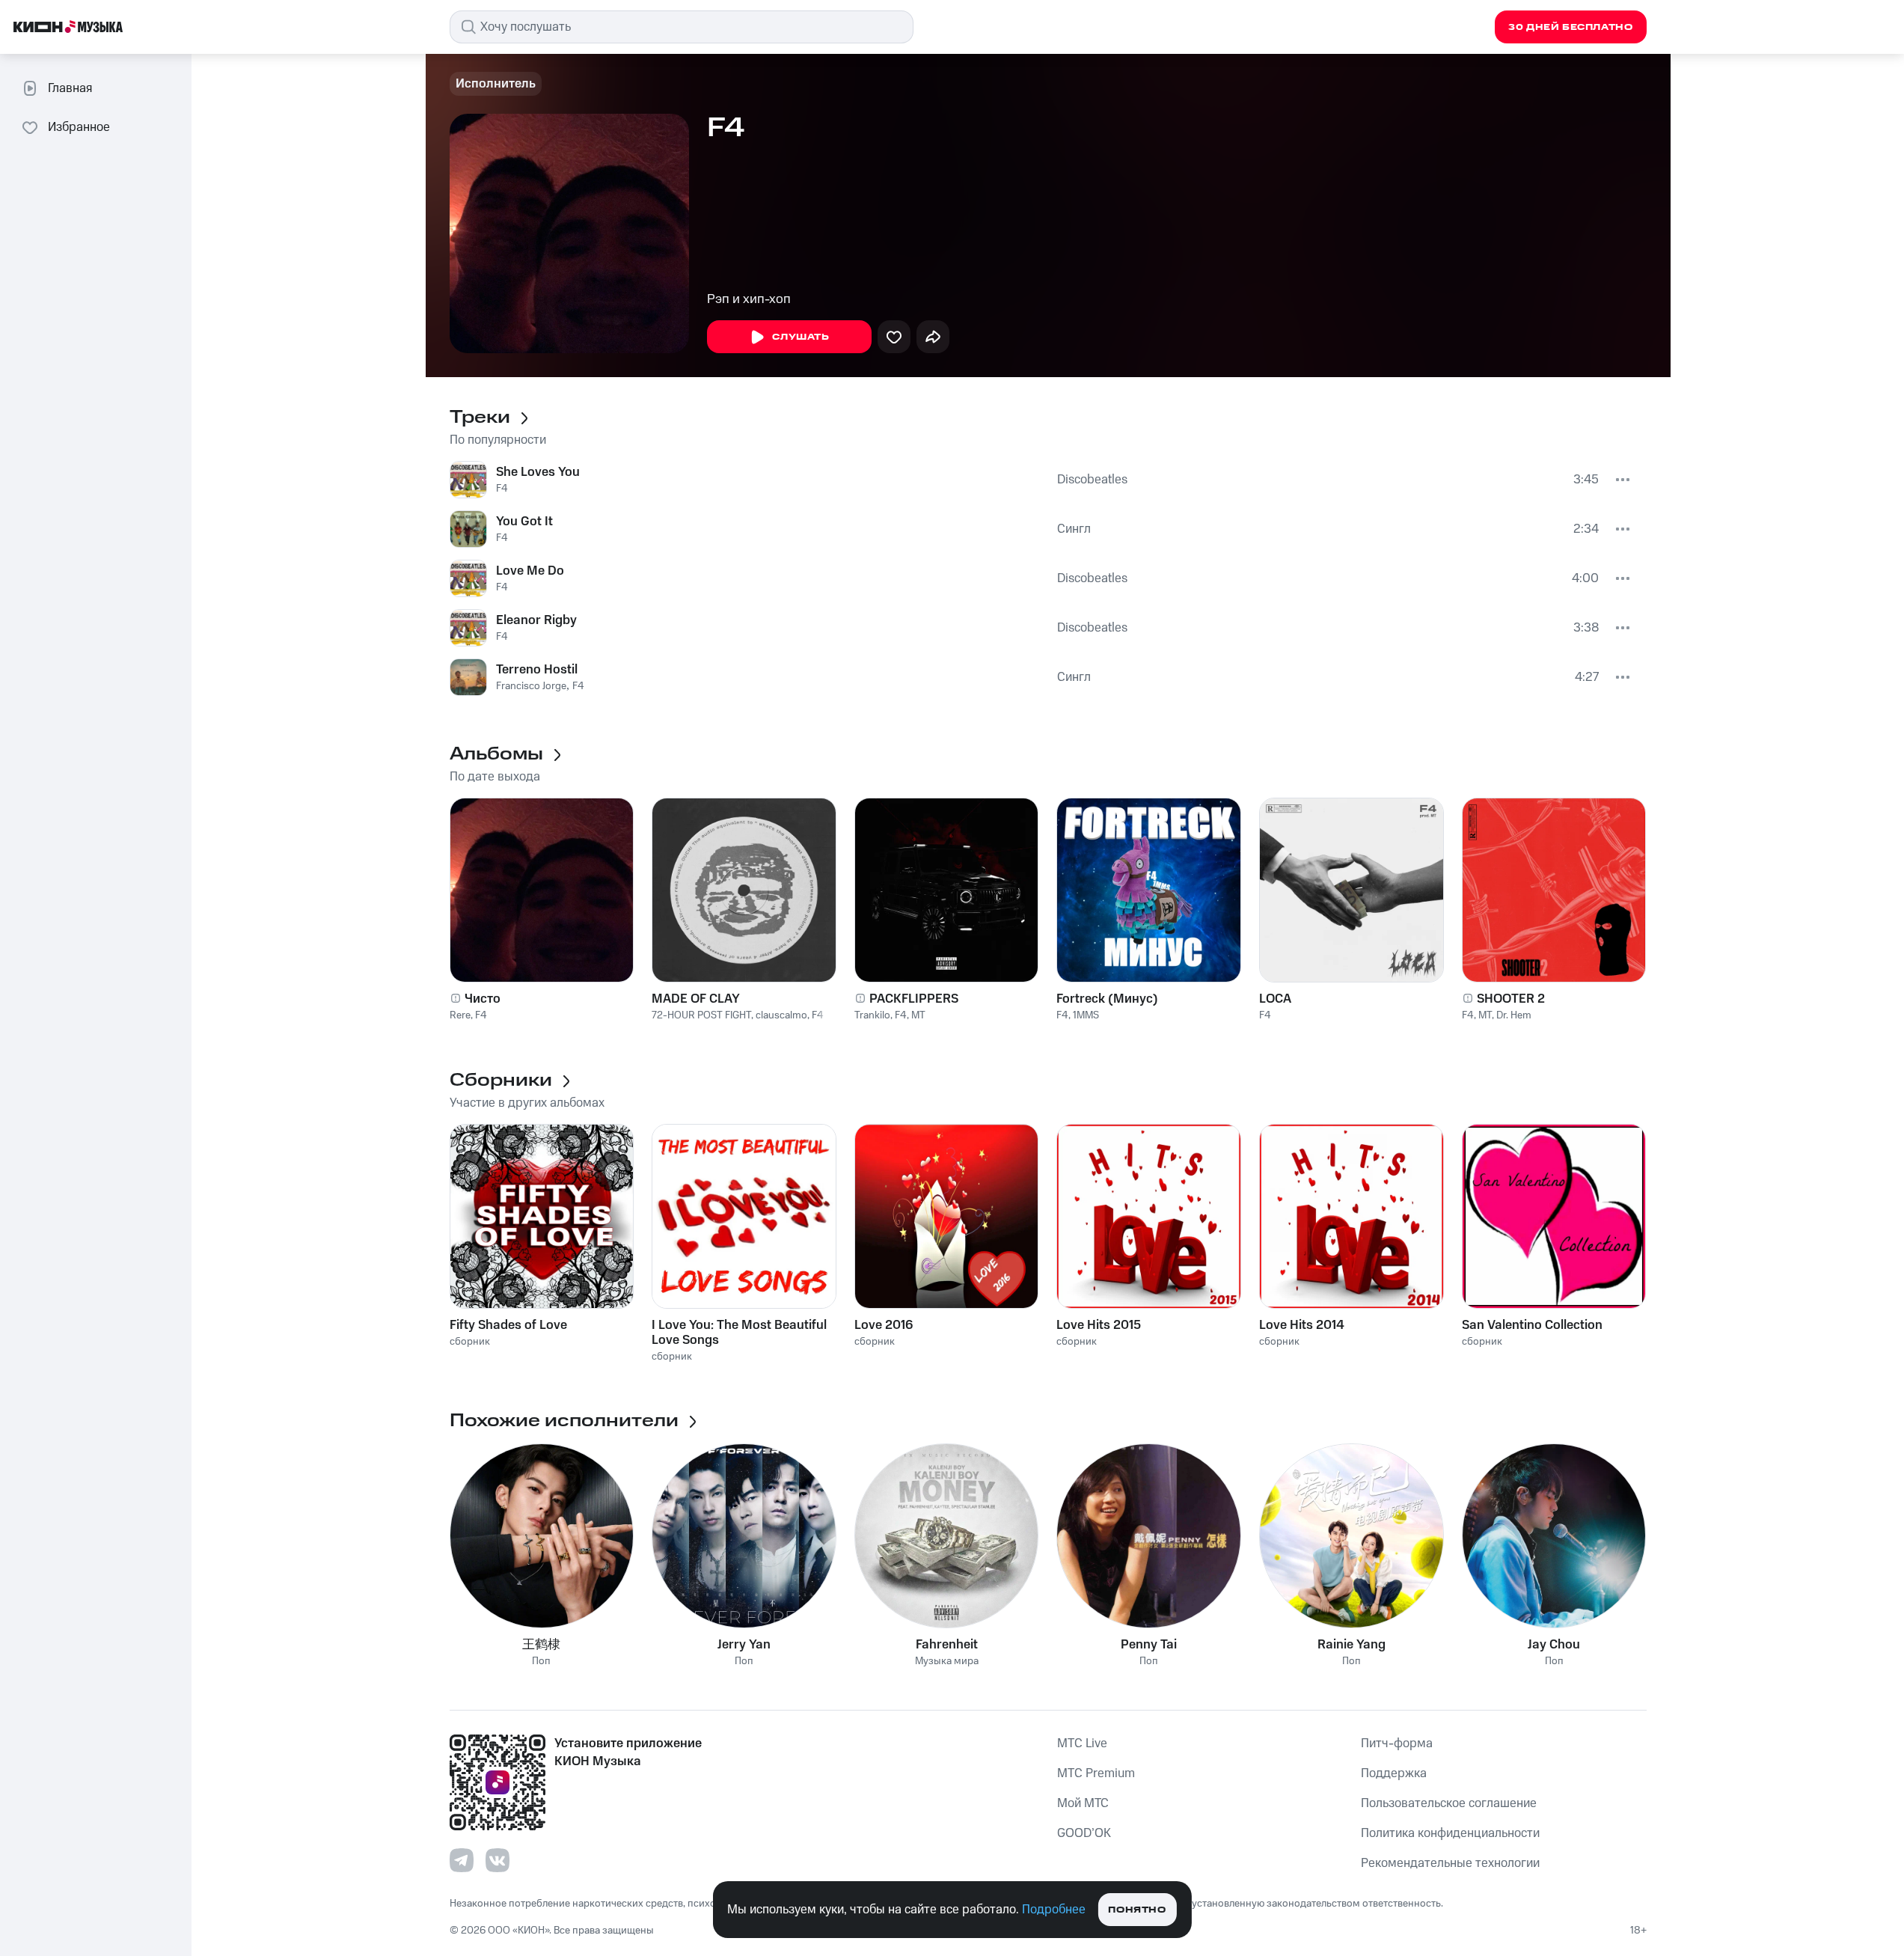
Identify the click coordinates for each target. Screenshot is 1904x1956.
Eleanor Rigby (536, 620)
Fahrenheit (947, 1645)
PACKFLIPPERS (914, 999)
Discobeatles (1092, 480)
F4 (502, 489)
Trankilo (872, 1015)
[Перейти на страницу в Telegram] (462, 1860)
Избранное (79, 127)
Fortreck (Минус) (1107, 999)
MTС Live (1082, 1743)
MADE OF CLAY (696, 999)
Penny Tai (1149, 1645)
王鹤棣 (541, 1645)
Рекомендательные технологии (1450, 1863)
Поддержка (1394, 1773)
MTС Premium (1096, 1773)
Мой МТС (1083, 1803)
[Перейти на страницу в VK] (498, 1860)
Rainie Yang (1352, 1645)
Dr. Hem (1514, 1015)
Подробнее (1054, 1910)
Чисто (483, 999)
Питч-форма (1397, 1743)
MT (918, 1015)
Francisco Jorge (531, 686)
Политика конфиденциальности (1450, 1833)
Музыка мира (947, 1662)
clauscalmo (781, 1015)
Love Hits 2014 (1302, 1325)
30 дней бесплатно (1570, 27)
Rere (460, 1015)
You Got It (524, 522)
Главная (70, 88)
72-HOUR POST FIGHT (701, 1015)
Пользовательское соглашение (1449, 1803)
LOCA (1275, 999)
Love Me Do (530, 571)
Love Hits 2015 (1099, 1325)
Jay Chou (1554, 1645)
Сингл (1074, 529)
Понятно (1137, 1910)
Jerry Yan (744, 1645)
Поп (541, 1662)
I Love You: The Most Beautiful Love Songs (739, 1333)
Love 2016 (884, 1325)
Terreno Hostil (537, 670)
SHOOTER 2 (1511, 999)
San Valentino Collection (1532, 1325)
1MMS (1086, 1015)
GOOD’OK (1084, 1833)
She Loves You (538, 472)
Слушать (801, 337)
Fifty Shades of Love (508, 1325)
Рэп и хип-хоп (749, 299)
